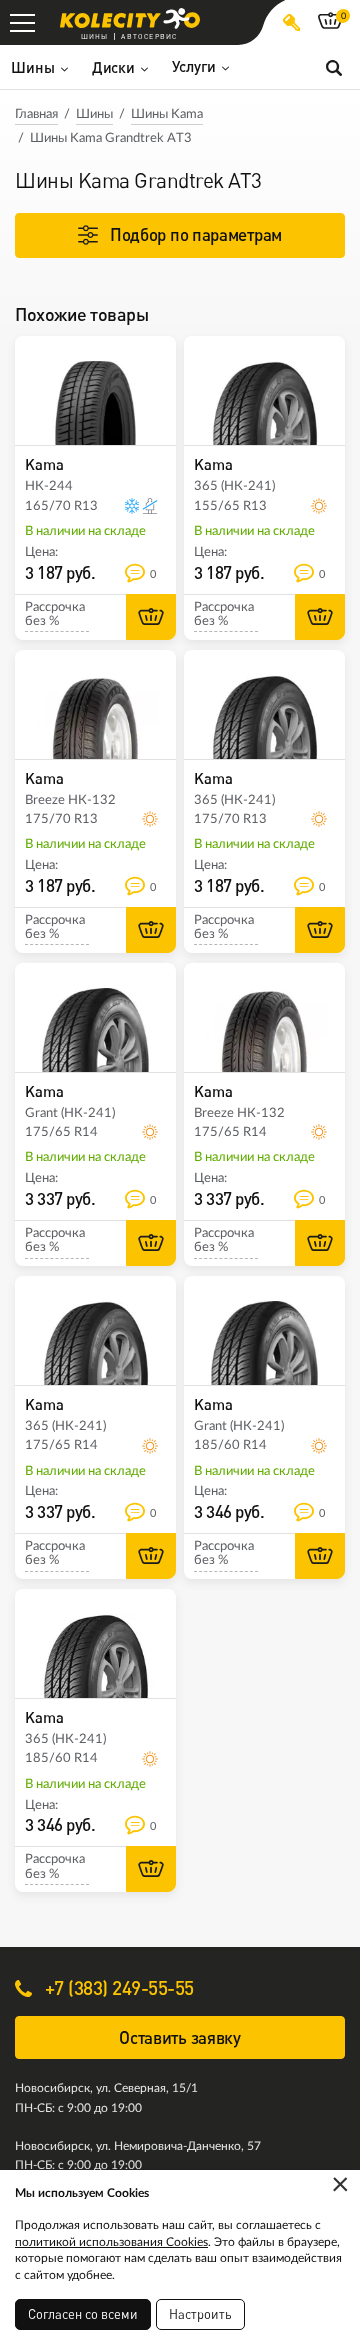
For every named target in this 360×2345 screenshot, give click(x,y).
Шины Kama (167, 114)
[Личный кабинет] (291, 22)
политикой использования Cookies (111, 2242)
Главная (36, 114)
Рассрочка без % (55, 614)
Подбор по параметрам (196, 234)
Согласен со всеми (83, 2314)
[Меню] (22, 22)
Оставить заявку (180, 2037)
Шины (94, 114)
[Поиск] (334, 67)
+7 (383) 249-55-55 (117, 1987)
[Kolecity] (130, 18)
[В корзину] (151, 617)
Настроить (200, 2314)
